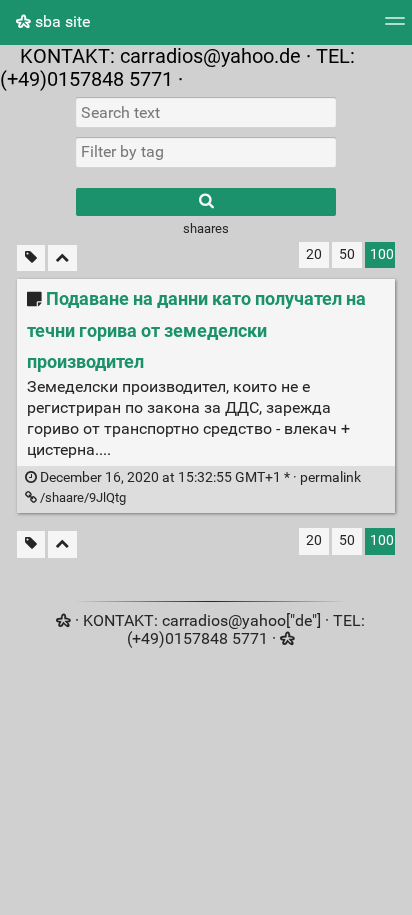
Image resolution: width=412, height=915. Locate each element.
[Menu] (395, 27)
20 (314, 254)
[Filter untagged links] (31, 258)
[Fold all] (62, 258)
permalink (199, 477)
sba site (60, 21)
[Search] (206, 202)
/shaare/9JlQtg (81, 497)
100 (382, 254)
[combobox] (206, 152)
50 (347, 254)
